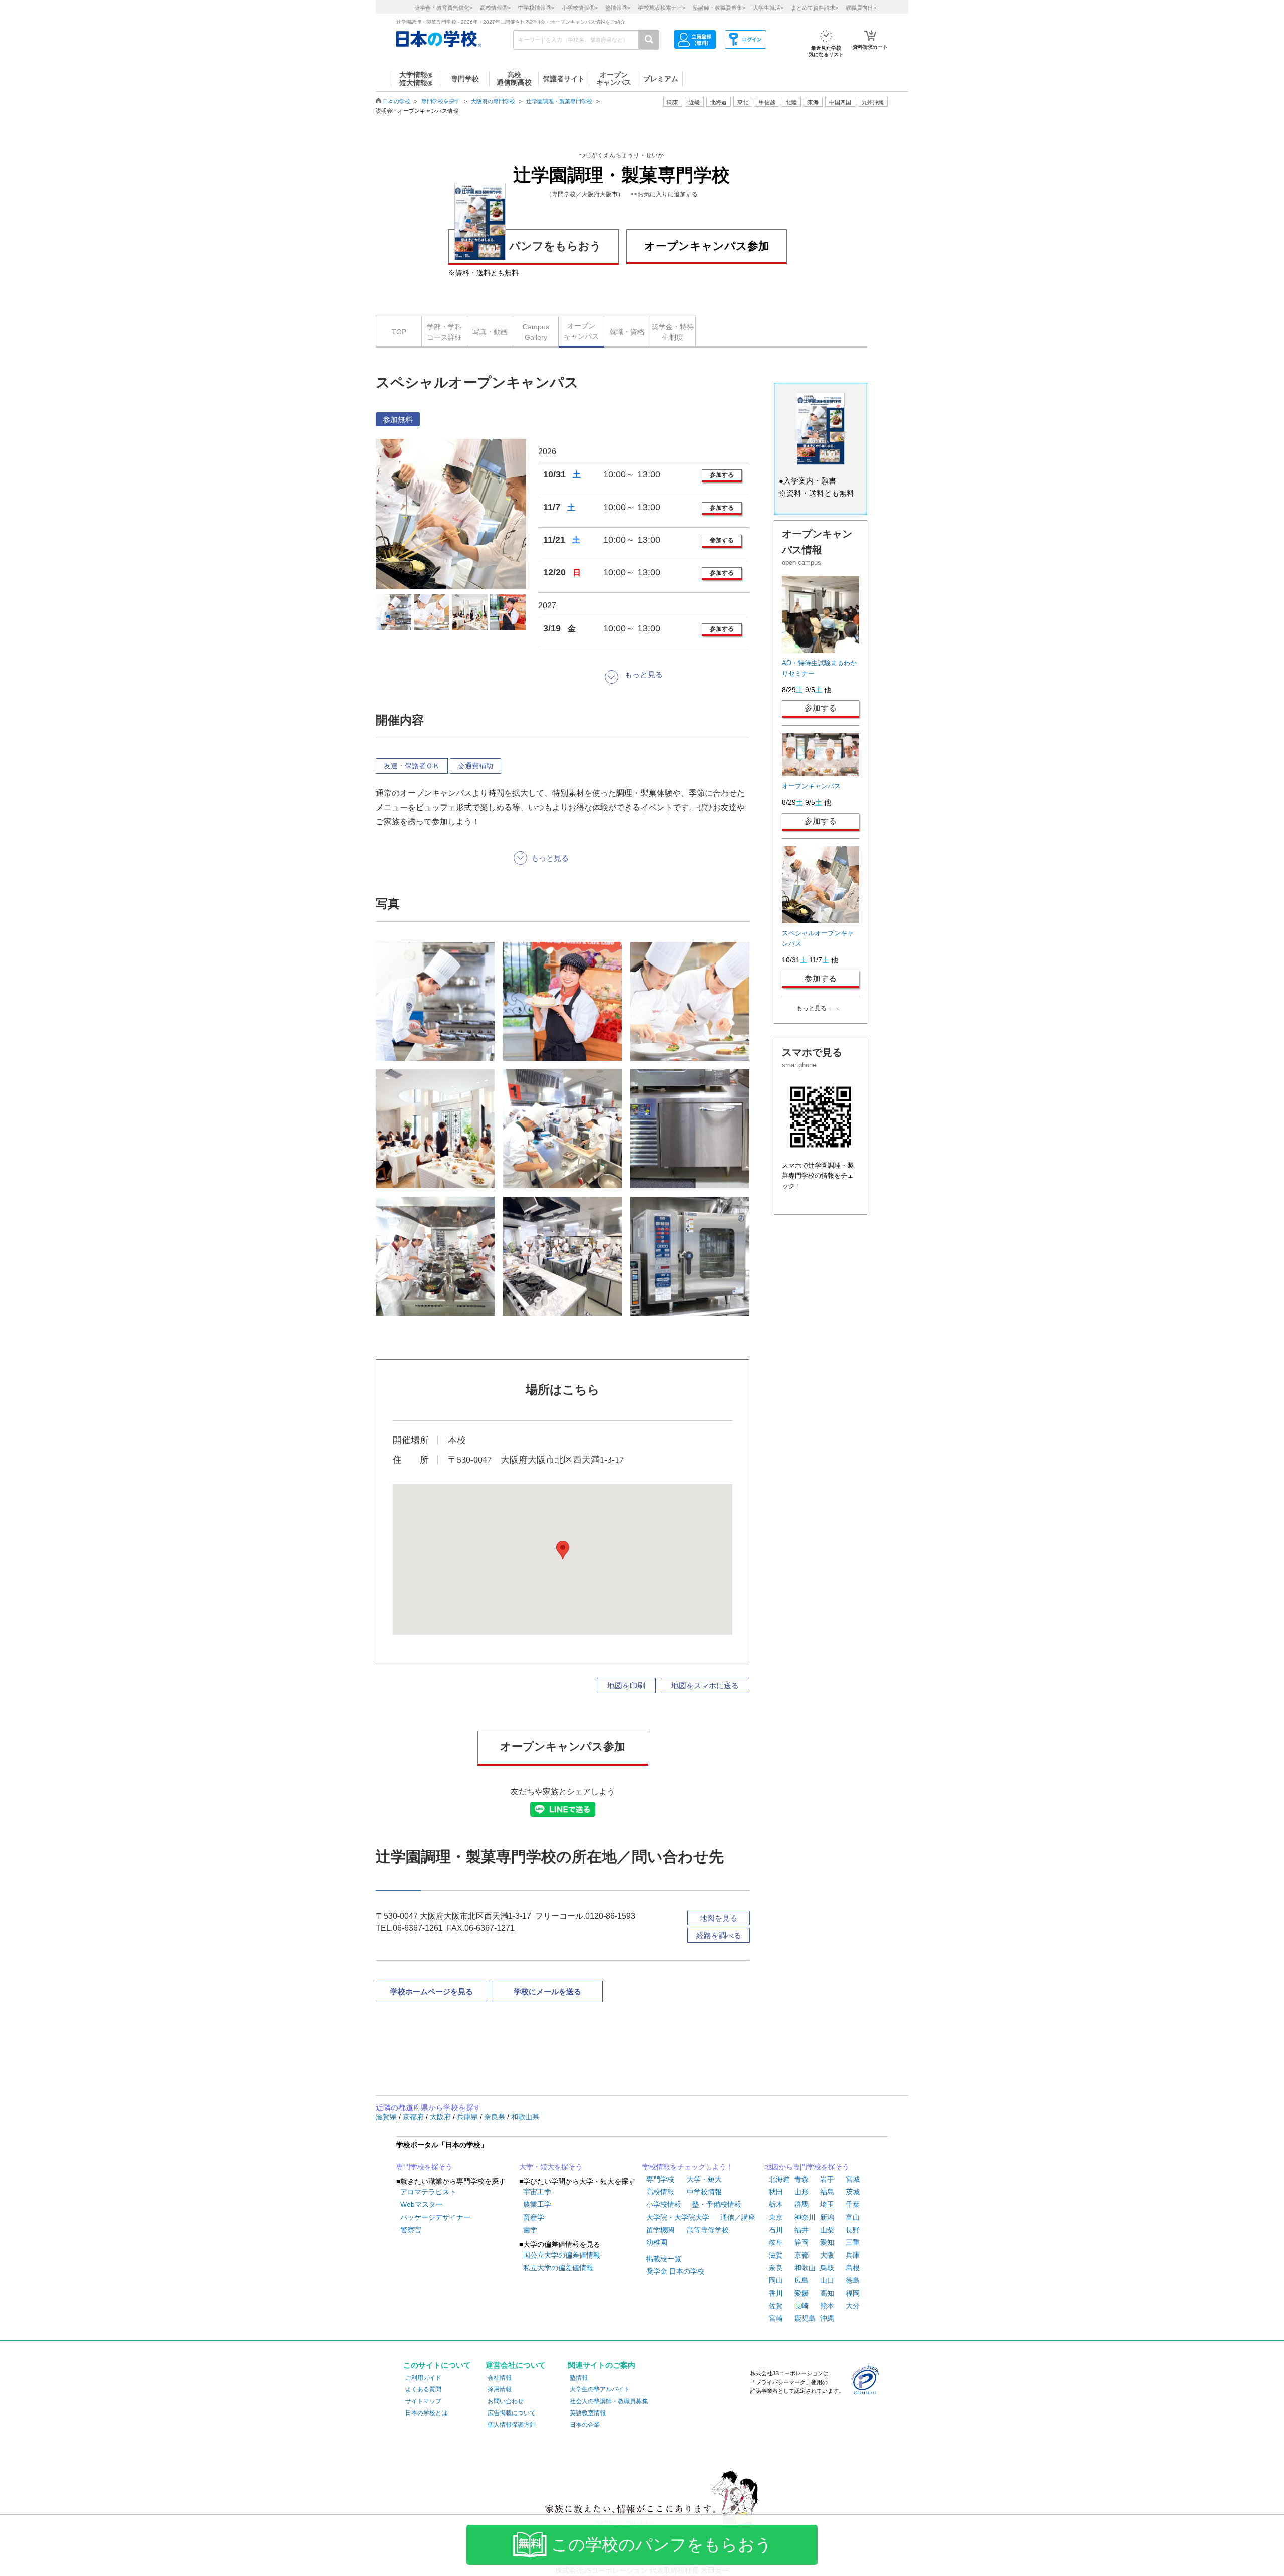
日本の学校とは (426, 2413)
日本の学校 (396, 101)
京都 (801, 2255)
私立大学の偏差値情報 (558, 2268)
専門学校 (660, 2179)
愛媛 (801, 2293)
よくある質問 (423, 2389)
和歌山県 (525, 2117)
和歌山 (805, 2268)
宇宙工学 (537, 2192)
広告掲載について (512, 2413)
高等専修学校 (708, 2230)
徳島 (853, 2280)
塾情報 (579, 2378)
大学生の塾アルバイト (600, 2389)
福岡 (853, 2293)
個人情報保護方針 (512, 2425)
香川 (776, 2293)
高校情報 (660, 2192)
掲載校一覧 (664, 2259)
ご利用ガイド (423, 2378)
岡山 (776, 2280)
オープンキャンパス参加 (707, 246)
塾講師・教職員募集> (719, 8)
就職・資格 (627, 332)
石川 (776, 2230)
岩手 (827, 2179)
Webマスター (422, 2204)
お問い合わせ (506, 2401)
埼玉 (827, 2204)
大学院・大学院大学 (678, 2217)
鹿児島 (805, 2318)
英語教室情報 (588, 2413)
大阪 (827, 2255)
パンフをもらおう (555, 246)
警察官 (411, 2230)
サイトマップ (423, 2401)
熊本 (827, 2306)
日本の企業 (585, 2425)
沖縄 (827, 2318)
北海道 (718, 102)
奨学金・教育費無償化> (443, 8)
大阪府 (441, 2117)
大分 (853, 2306)
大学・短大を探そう (551, 2167)
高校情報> (495, 8)
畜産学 (534, 2217)
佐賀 (776, 2306)
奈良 (776, 2268)
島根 (853, 2268)
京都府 (414, 2117)
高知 (827, 2293)
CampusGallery (536, 332)
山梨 (827, 2230)
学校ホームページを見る (432, 1991)
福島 (827, 2192)
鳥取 (827, 2268)
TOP (399, 332)
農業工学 (537, 2204)
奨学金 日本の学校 (675, 2271)
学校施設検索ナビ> (662, 8)
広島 (801, 2280)
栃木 (776, 2204)
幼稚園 (657, 2242)
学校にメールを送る (547, 1991)
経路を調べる (719, 1935)
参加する (722, 475)
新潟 (827, 2217)
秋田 (776, 2192)
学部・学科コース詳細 (444, 332)
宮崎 (776, 2318)
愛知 (827, 2242)
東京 (776, 2217)
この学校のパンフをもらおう (662, 2545)
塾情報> (618, 8)
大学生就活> (768, 8)
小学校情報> (580, 8)
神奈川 (805, 2217)
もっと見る (812, 1008)
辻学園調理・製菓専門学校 (559, 101)
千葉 (853, 2204)
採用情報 (500, 2389)
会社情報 (500, 2378)
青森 (801, 2179)
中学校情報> (536, 8)
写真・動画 (490, 332)
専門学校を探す (441, 101)
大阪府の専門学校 (493, 101)
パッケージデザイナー (435, 2217)
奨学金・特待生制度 (673, 332)
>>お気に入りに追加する (664, 194)
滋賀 (776, 2255)
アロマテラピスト (428, 2192)
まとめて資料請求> (815, 8)
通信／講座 (738, 2217)
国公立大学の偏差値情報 (562, 2255)
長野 (853, 2230)
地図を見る (718, 1918)
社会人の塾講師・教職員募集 (609, 2401)
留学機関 (660, 2230)
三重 (853, 2242)
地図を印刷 (626, 1685)
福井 (801, 2230)
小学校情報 (664, 2204)
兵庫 (853, 2255)
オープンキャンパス (581, 331)
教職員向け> (861, 8)
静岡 (801, 2242)
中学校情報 (704, 2192)
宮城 (853, 2179)
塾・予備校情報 (717, 2204)
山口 (827, 2280)
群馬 (801, 2204)
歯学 (530, 2230)
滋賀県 (387, 2117)
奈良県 (496, 2117)
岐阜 (776, 2242)
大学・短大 (704, 2179)
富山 (853, 2217)
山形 (801, 2192)
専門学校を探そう (424, 2167)
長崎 (801, 2306)
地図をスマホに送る (705, 1685)
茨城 (853, 2192)
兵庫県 (468, 2117)
